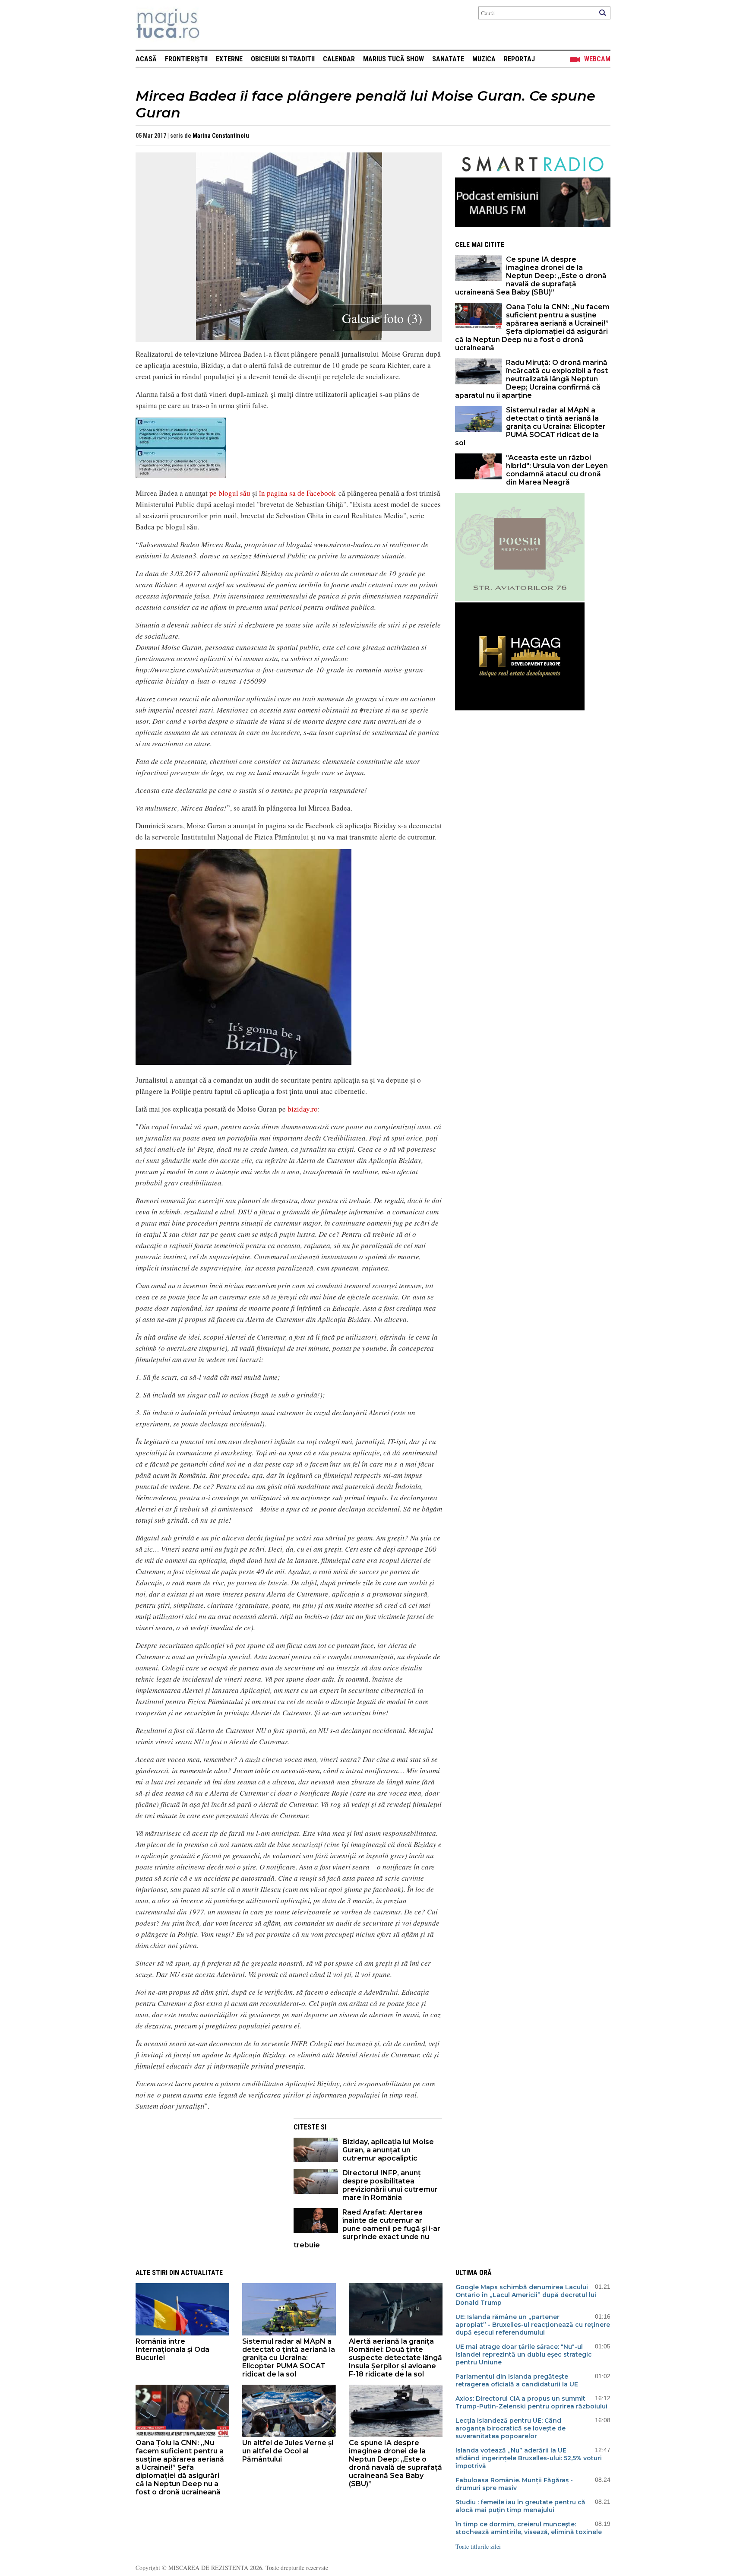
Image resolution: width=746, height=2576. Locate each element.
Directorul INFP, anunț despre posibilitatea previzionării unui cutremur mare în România (390, 2185)
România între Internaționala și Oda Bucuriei (172, 2349)
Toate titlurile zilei (478, 2546)
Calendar (339, 59)
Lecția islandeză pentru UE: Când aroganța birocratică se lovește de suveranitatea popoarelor (511, 2428)
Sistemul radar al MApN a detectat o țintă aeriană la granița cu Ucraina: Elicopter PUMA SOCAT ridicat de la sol (530, 426)
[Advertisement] (208, 2179)
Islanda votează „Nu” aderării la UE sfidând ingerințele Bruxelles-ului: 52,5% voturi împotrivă (529, 2458)
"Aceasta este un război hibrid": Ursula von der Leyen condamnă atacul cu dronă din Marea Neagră (557, 470)
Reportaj (519, 59)
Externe (229, 59)
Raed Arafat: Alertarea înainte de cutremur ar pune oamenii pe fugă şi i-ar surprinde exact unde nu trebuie (367, 2229)
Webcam (597, 59)
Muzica (484, 59)
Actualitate (202, 2273)
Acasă (146, 59)
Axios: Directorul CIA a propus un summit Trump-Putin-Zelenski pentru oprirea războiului (531, 2402)
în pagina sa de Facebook (297, 493)
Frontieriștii (186, 59)
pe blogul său (230, 493)
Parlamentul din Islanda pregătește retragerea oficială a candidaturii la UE (517, 2380)
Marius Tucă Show (394, 59)
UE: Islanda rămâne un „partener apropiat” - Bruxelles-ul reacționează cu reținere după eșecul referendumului (533, 2325)
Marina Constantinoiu (221, 136)
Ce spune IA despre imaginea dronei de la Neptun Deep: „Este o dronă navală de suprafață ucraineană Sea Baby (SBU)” (531, 276)
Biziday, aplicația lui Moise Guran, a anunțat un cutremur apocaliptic (388, 2150)
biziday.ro (303, 1109)
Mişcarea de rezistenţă (214, 25)
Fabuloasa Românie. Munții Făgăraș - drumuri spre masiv (514, 2484)
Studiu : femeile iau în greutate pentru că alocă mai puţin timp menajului (520, 2506)
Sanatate (448, 59)
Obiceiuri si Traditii (283, 59)
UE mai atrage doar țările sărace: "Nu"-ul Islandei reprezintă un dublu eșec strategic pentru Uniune (524, 2354)
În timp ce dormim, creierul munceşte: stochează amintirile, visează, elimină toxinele (529, 2528)
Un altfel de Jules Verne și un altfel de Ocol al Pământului (288, 2451)
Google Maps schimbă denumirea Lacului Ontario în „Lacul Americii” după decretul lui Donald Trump (526, 2295)
